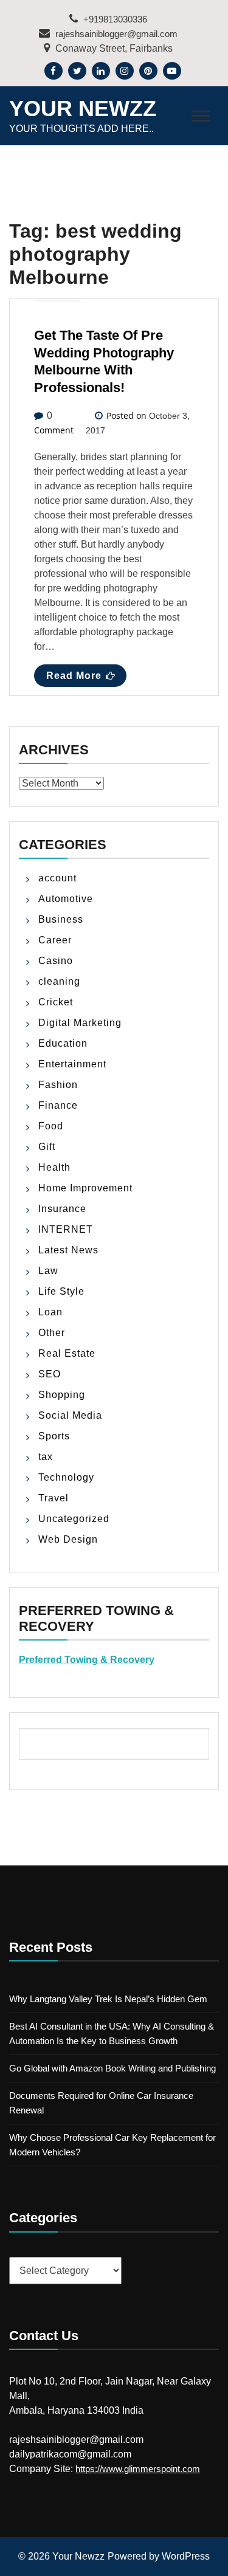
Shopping (62, 1395)
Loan (50, 1312)
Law (48, 1271)
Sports (54, 1436)
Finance (58, 1105)
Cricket (56, 1002)
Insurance (62, 1209)
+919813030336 (114, 19)
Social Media (70, 1415)
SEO (50, 1374)
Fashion (58, 1085)
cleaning (59, 981)
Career (55, 940)
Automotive (66, 899)
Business (61, 919)
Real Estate (67, 1353)
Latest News (68, 1250)
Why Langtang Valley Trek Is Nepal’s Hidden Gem (108, 1999)
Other (52, 1333)
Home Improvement (85, 1188)
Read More (74, 676)
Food (51, 1126)
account (57, 878)
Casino (56, 961)
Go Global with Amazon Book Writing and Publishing (112, 2068)
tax (46, 1457)
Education (63, 1043)
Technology (66, 1477)
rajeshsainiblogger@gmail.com (115, 34)
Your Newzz (83, 108)
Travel (54, 1498)
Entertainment (72, 1064)
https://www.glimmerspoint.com (138, 2469)
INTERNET (66, 1229)
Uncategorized (74, 1519)
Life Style (61, 1291)
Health (54, 1167)
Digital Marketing (80, 1023)
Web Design (68, 1539)
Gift (47, 1147)
